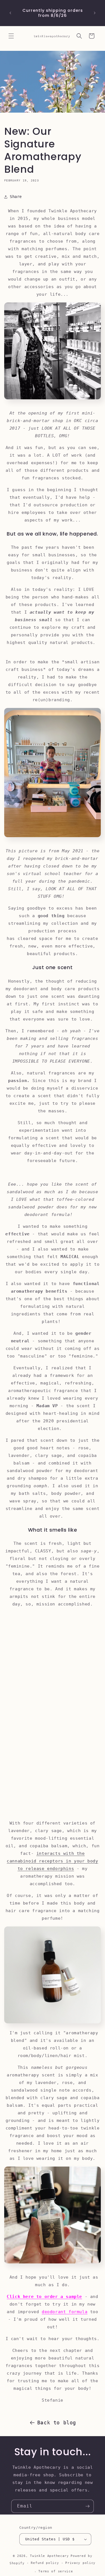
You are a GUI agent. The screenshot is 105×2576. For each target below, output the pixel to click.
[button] (11, 36)
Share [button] (16, 197)
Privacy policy (80, 2563)
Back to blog (57, 2423)
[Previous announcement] (10, 13)
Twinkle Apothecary (49, 2556)
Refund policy (45, 2563)
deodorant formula (65, 2312)
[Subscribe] (87, 2506)
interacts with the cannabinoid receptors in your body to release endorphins (52, 1861)
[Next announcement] (95, 13)
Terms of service (56, 2571)
